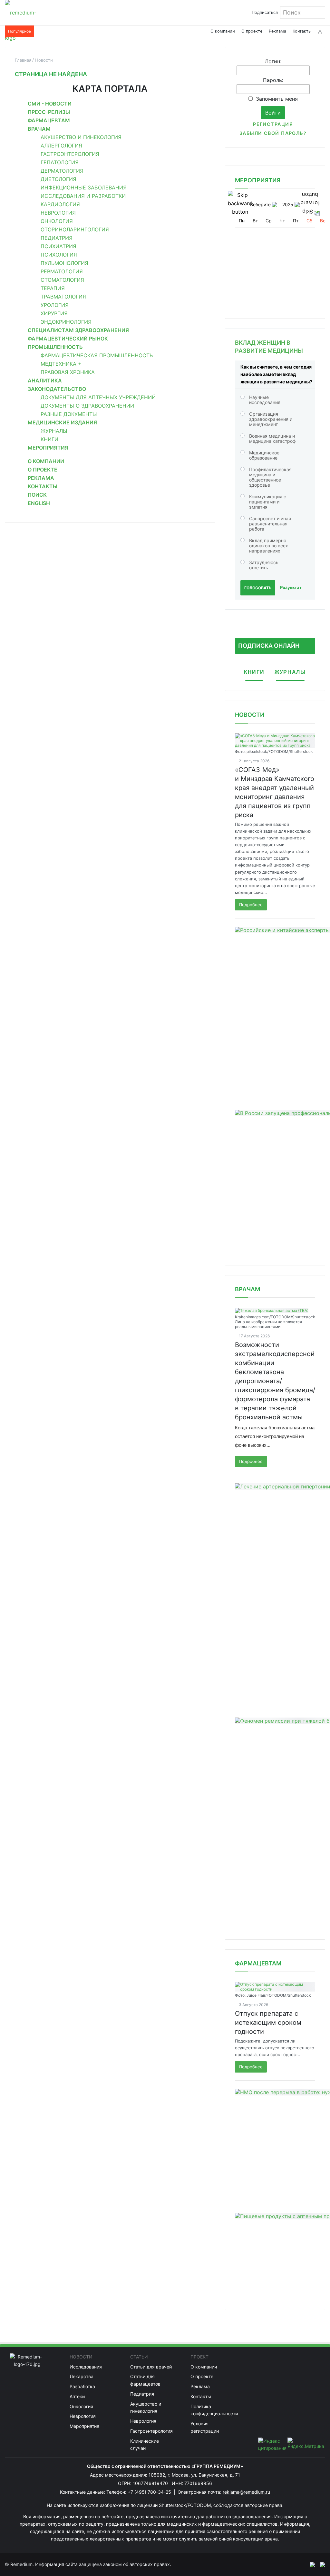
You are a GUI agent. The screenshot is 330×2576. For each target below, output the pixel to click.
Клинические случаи (145, 2445)
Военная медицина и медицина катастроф (272, 438)
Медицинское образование (264, 455)
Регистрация (273, 124)
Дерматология (62, 171)
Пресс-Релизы (49, 112)
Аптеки (77, 2396)
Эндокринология (66, 322)
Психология (59, 255)
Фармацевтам (49, 120)
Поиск (37, 495)
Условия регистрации (205, 2427)
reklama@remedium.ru (246, 2492)
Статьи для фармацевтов (145, 2380)
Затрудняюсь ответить (264, 565)
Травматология (63, 297)
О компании (223, 31)
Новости (250, 715)
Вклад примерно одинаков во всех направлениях (269, 546)
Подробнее (251, 905)
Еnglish (39, 503)
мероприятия (258, 180)
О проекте (252, 31)
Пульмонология (64, 263)
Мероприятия (48, 448)
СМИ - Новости (50, 104)
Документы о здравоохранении (87, 406)
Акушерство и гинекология (81, 137)
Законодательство (57, 389)
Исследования (86, 2367)
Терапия (53, 288)
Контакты (302, 31)
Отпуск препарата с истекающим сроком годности (268, 2023)
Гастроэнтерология (70, 154)
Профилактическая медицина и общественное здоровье (270, 477)
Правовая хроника (68, 372)
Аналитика (45, 380)
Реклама (277, 31)
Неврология (58, 213)
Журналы (54, 431)
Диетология (58, 179)
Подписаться (265, 12)
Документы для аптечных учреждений (98, 397)
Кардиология (60, 204)
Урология (55, 305)
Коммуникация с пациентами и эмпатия (268, 502)
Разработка (82, 2386)
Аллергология (61, 146)
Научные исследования (265, 400)
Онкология (57, 221)
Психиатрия (58, 246)
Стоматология (62, 280)
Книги (49, 439)
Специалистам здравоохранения (78, 330)
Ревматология (62, 271)
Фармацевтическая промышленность (97, 355)
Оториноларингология (75, 229)
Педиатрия (57, 238)
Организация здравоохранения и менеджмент (271, 419)
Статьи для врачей (151, 2367)
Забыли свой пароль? (273, 133)
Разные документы (69, 414)
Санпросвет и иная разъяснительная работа (270, 524)
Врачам (39, 129)
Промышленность (55, 347)
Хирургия (54, 313)
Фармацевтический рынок (68, 339)
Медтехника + (61, 364)
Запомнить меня (277, 99)
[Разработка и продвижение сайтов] (310, 2564)
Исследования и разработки (83, 196)
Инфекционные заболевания (84, 188)
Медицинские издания (62, 422)
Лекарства (82, 2376)
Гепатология (60, 162)
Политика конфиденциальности (214, 2410)
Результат (291, 587)
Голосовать (258, 588)
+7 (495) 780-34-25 (150, 2492)
